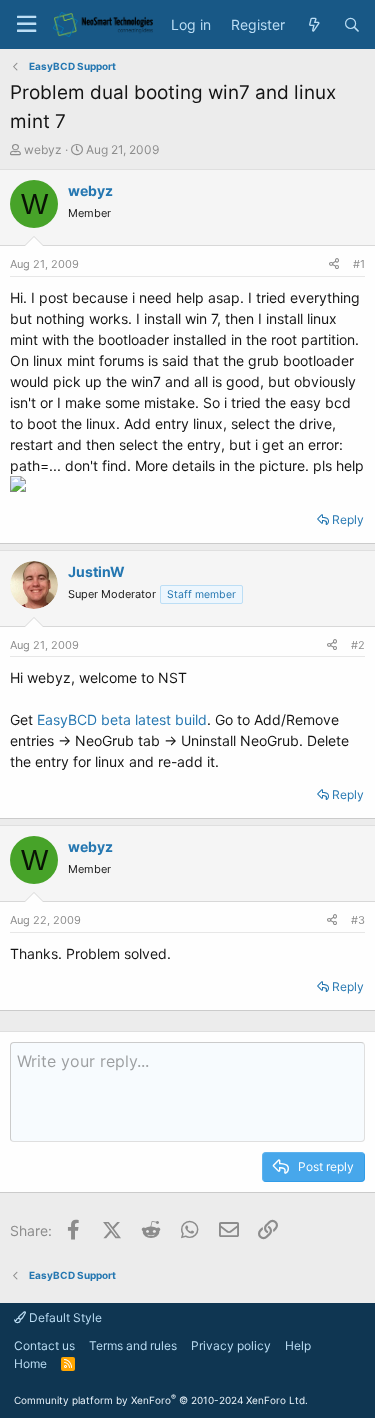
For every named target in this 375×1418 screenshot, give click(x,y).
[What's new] (314, 25)
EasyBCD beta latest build (122, 719)
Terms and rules (133, 1345)
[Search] (352, 25)
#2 (358, 645)
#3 (358, 920)
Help (298, 1345)
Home (30, 1363)
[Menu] (26, 24)
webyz (43, 149)
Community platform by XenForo (161, 1400)
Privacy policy (231, 1345)
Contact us (44, 1345)
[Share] (334, 264)
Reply (348, 519)
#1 (359, 264)
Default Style (64, 1317)
